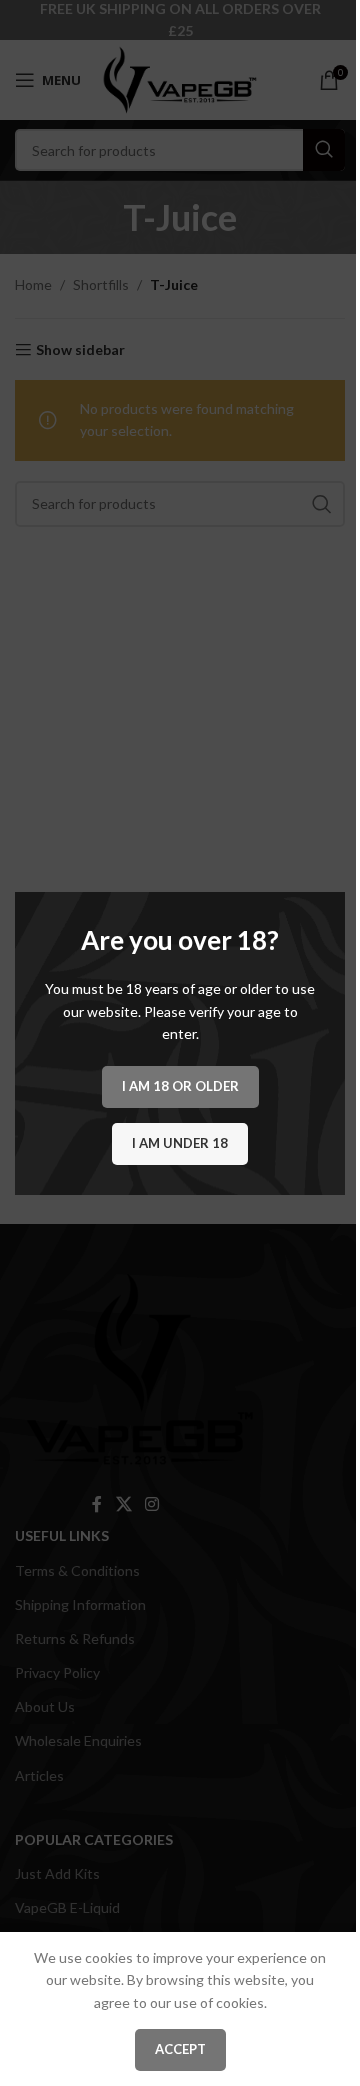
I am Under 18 (180, 1142)
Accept (180, 2049)
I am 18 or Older (180, 1085)
